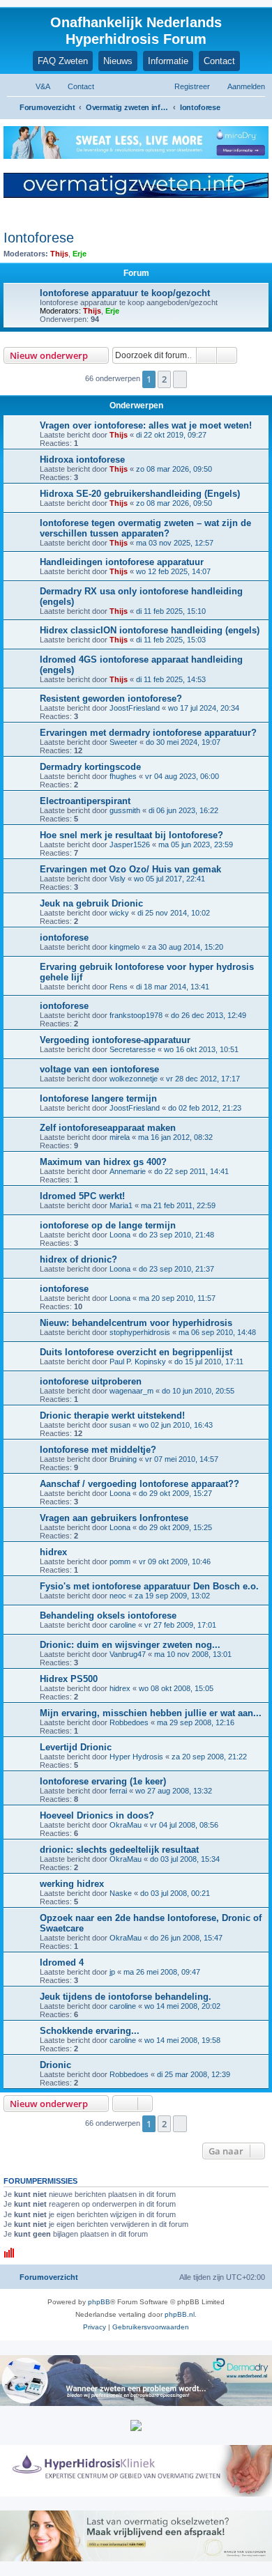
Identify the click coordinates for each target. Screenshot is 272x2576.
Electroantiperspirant (85, 801)
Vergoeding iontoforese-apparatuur (115, 1040)
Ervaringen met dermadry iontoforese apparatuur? (148, 733)
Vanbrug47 (128, 1654)
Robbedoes (129, 1722)
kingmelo (124, 947)
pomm (120, 1561)
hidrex (53, 1552)
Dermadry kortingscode (90, 767)
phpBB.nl (180, 2314)
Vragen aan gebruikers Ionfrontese (114, 1518)
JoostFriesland (135, 708)
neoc (118, 1596)
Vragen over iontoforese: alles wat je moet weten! (146, 425)
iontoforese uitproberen (91, 1381)
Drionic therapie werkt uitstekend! (112, 1416)
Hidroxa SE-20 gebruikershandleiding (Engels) (140, 494)
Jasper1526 (130, 844)
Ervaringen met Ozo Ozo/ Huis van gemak (130, 869)
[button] (180, 379)
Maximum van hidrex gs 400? (103, 1162)
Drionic (55, 2065)
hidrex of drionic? (78, 1259)
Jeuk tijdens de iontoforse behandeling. (126, 1997)
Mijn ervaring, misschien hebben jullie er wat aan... (151, 1713)
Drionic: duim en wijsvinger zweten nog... (130, 1645)
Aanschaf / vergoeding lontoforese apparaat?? (139, 1484)
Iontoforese (39, 238)
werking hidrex (72, 1884)
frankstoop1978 (136, 1015)
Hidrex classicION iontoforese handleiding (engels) (150, 630)
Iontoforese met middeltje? (98, 1450)
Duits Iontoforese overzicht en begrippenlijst (136, 1352)
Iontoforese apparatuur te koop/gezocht (125, 293)
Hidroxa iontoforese (82, 460)
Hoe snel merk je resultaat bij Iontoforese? (131, 835)
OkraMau (126, 1825)
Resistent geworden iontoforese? (111, 699)
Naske (121, 1893)
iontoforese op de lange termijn (108, 1225)
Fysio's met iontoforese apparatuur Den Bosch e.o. (149, 1586)
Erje (80, 254)
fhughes (123, 776)
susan (120, 1425)
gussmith (125, 810)
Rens (119, 987)
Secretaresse (133, 1049)
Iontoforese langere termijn (98, 1098)
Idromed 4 (62, 1962)
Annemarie (128, 1171)
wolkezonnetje (134, 1079)
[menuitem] (37, 86)
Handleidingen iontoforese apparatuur (122, 562)
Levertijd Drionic (76, 1747)
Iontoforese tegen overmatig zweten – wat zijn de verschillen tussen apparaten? (145, 528)
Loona (120, 1235)
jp (112, 1972)
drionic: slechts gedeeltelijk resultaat (119, 1850)
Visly (118, 879)
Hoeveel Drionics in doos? (97, 1815)
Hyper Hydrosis (136, 1757)
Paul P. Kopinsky (138, 1362)
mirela (120, 1137)
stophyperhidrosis (140, 1332)
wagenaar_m (131, 1391)
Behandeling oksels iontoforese (108, 1615)
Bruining (123, 1459)
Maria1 (121, 1205)
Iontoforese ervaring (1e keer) (103, 1781)
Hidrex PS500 (69, 1679)
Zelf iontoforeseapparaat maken (108, 1128)
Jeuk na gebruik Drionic (91, 903)
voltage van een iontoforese (99, 1069)
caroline (123, 1625)
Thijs (59, 254)
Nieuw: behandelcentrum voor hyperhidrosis (136, 1323)
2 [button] (164, 379)
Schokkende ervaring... (90, 2031)
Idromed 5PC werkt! (82, 1196)
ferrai (118, 1791)
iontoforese (64, 938)
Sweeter (123, 742)
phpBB (99, 2302)
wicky (119, 913)
